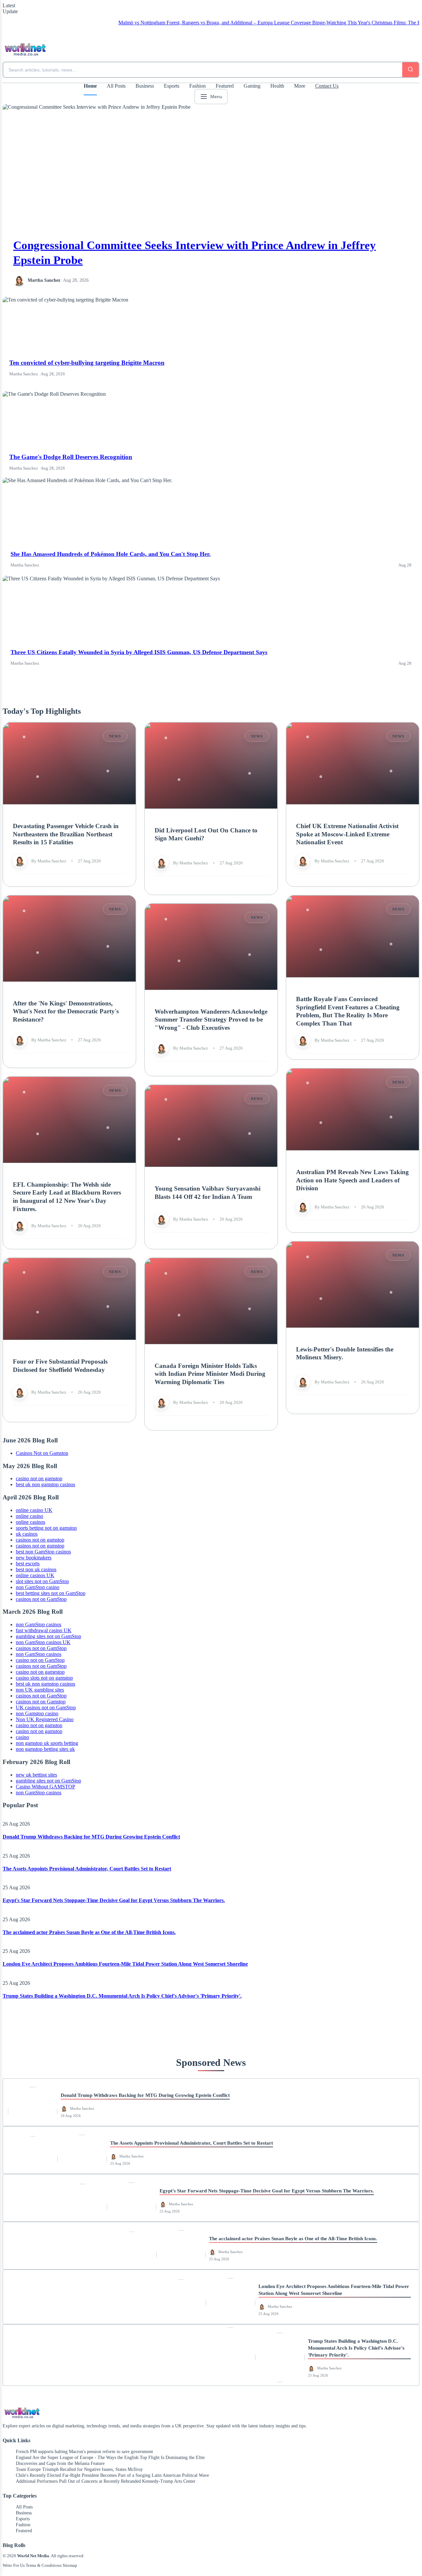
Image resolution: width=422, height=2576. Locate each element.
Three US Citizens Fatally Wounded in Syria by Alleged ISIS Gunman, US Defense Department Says (139, 652)
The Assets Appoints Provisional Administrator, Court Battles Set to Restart (87, 1869)
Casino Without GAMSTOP (45, 1787)
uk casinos (27, 1534)
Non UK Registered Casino (45, 1719)
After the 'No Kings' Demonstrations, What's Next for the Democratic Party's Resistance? (66, 1011)
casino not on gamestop (40, 1672)
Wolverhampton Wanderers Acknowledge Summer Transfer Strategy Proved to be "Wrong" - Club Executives (211, 1020)
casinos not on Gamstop (41, 1702)
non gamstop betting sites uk (45, 1749)
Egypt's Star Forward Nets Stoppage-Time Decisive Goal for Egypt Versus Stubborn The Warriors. (114, 1900)
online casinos (30, 1522)
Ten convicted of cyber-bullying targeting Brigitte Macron (87, 363)
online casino (30, 1516)
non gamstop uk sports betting (47, 1743)
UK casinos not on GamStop (46, 1708)
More (300, 86)
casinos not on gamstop (40, 1540)
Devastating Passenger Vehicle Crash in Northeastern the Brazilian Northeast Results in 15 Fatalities (66, 834)
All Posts (116, 86)
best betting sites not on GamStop (51, 1593)
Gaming (252, 86)
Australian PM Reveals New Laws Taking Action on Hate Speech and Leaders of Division (352, 1180)
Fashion (197, 86)
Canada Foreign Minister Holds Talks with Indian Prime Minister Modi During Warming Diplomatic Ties (210, 1374)
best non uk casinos (36, 1569)
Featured (225, 86)
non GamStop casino (38, 1587)
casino (22, 1737)
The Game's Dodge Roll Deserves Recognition (71, 457)
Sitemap (70, 2565)
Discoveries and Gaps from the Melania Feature (60, 2463)
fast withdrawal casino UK (44, 1630)
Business (145, 86)
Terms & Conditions (44, 2565)
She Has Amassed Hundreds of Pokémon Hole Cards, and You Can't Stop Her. (111, 554)
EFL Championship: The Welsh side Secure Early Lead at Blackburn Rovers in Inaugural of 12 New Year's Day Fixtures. (67, 1197)
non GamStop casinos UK (43, 1642)
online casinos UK (35, 1575)
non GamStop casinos (39, 1624)
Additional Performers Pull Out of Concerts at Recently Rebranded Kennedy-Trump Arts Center (106, 2481)
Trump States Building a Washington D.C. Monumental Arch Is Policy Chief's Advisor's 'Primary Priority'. (122, 1996)
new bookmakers (34, 1558)
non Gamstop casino (37, 1713)
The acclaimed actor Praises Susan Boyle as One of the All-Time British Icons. (89, 1932)
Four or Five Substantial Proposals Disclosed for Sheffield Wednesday (60, 1366)
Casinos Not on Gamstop (42, 1453)
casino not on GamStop (40, 1660)
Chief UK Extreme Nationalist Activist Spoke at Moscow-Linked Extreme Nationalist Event (347, 834)
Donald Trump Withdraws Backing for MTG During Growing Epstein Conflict (91, 1837)
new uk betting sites (36, 1775)
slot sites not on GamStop (42, 1581)
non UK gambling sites (40, 1690)
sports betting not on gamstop (46, 1528)
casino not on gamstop (39, 1478)
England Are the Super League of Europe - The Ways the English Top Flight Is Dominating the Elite (110, 2458)
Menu (216, 97)
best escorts (28, 1563)
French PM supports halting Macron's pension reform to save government (84, 2452)
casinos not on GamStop (41, 1599)
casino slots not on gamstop (44, 1678)
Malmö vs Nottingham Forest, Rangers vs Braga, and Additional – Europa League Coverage (150, 23)
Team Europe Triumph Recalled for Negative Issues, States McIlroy (79, 2469)
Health (277, 86)
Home (90, 86)
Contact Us (327, 86)
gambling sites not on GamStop (48, 1636)
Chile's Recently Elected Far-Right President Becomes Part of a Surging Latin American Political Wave (112, 2475)
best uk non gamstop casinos (45, 1484)
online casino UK (34, 1510)
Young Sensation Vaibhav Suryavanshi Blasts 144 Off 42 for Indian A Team (208, 1193)
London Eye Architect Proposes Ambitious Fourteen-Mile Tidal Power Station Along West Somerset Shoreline (125, 1964)
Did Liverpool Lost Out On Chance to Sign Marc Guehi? (206, 834)
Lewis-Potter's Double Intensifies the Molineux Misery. (345, 1353)
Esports (172, 86)
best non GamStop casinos (43, 1552)
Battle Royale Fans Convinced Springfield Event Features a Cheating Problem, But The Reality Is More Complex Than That (348, 1011)
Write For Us (14, 2565)
